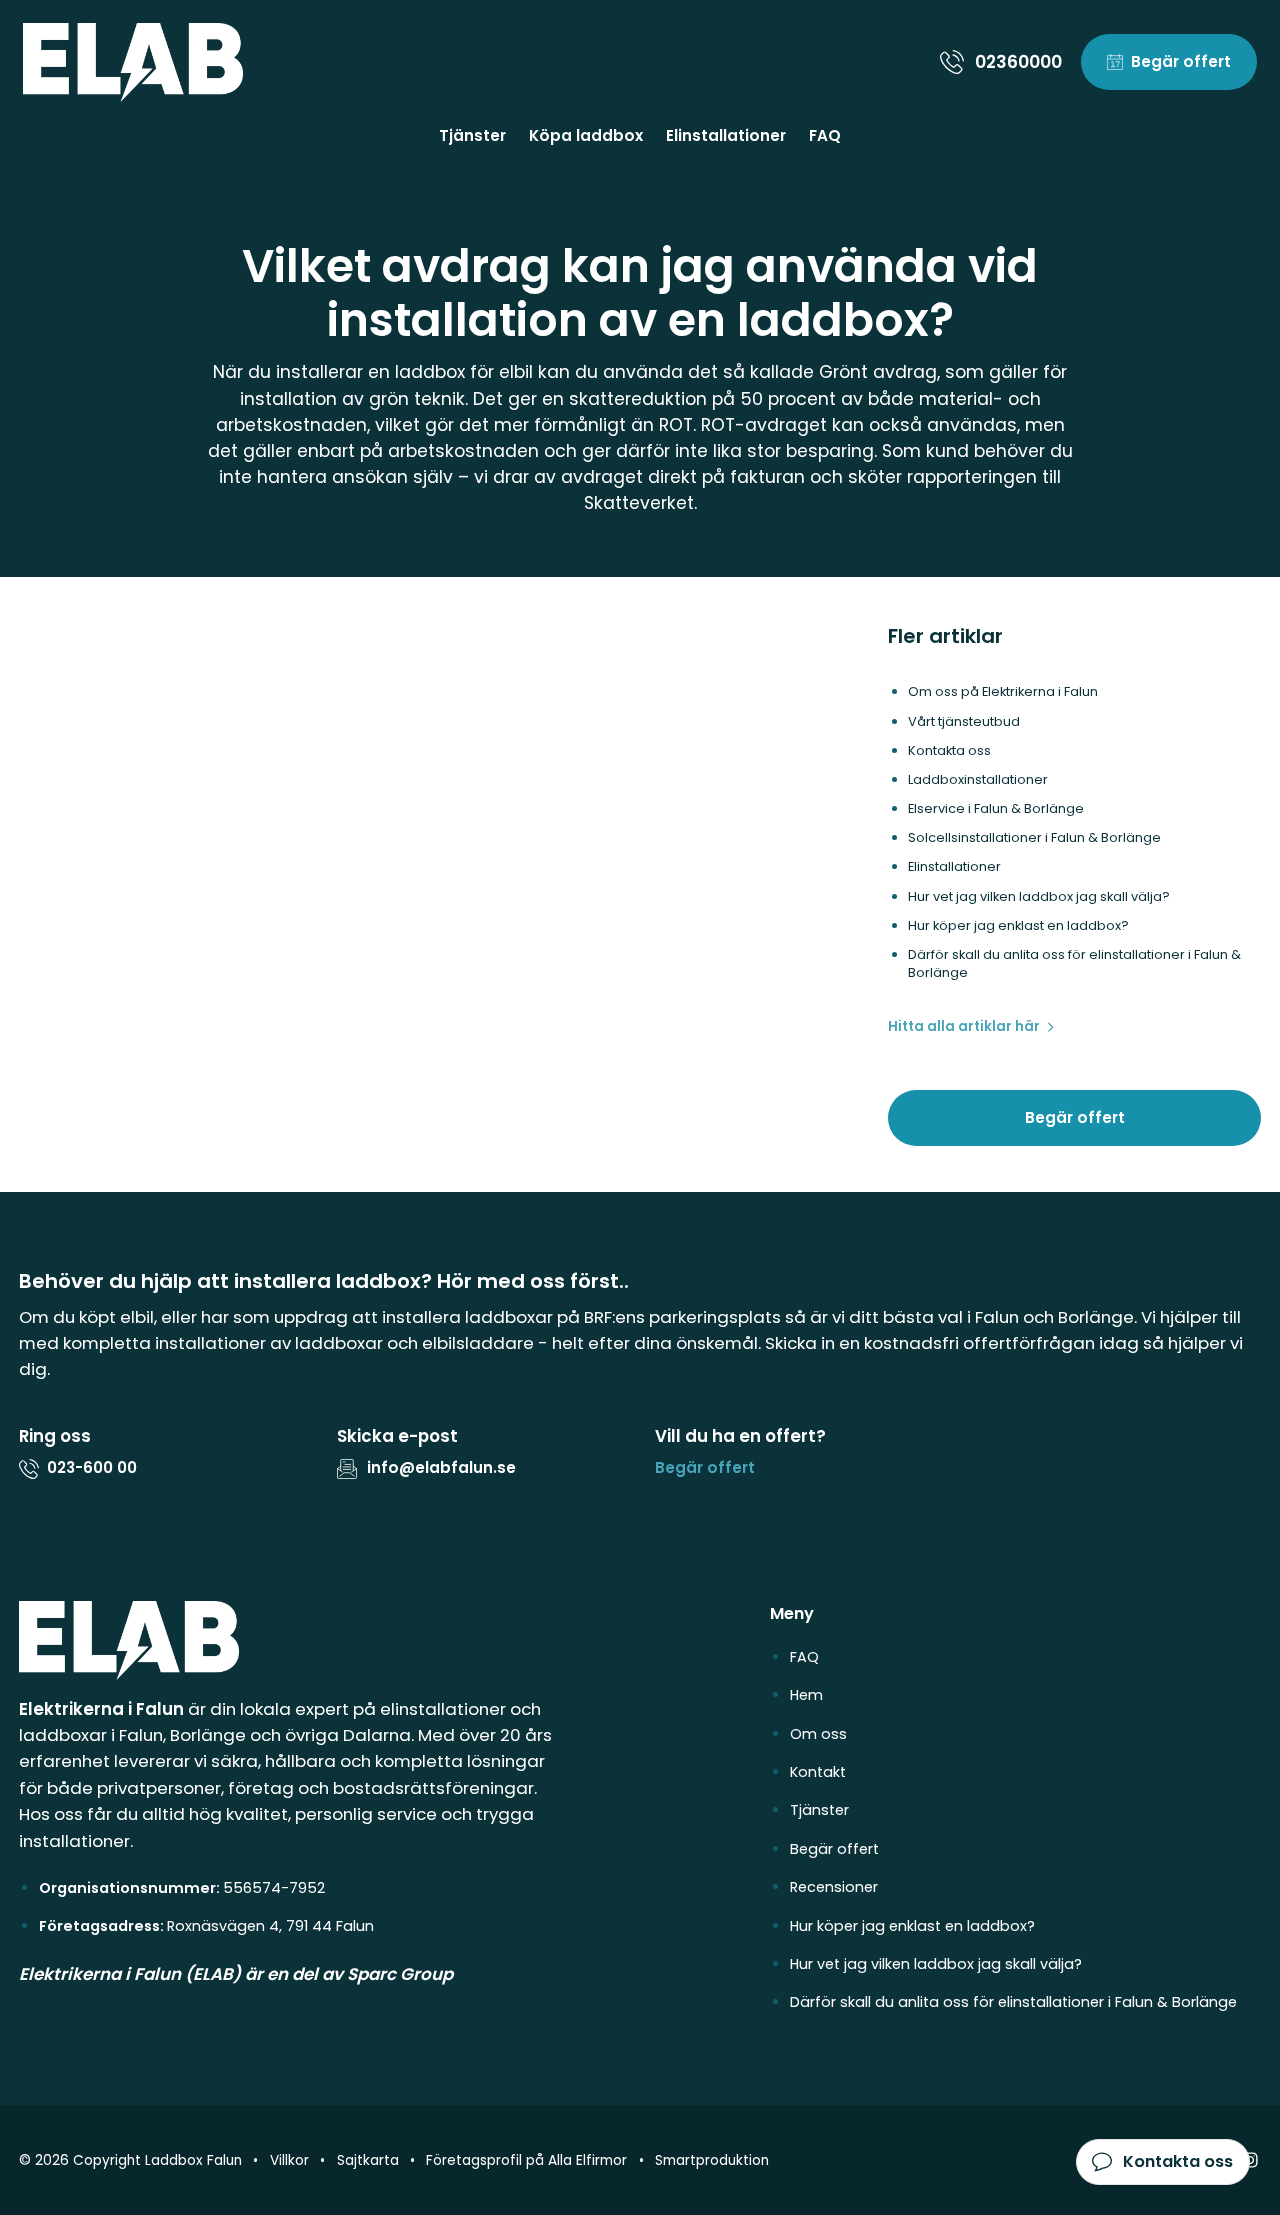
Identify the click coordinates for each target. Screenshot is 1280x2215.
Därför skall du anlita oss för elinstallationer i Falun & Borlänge (1013, 2002)
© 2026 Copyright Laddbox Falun (130, 2160)
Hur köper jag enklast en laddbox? (912, 1926)
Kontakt (818, 1772)
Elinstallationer (726, 135)
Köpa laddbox (586, 135)
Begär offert (1075, 1117)
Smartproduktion (712, 2160)
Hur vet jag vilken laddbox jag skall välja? (936, 1964)
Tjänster (472, 135)
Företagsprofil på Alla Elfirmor (526, 2160)
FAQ (825, 135)
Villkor (289, 2160)
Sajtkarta (368, 2160)
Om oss (818, 1734)
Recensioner (834, 1887)
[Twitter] (1250, 2160)
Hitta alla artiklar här (964, 1026)
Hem (806, 1695)
